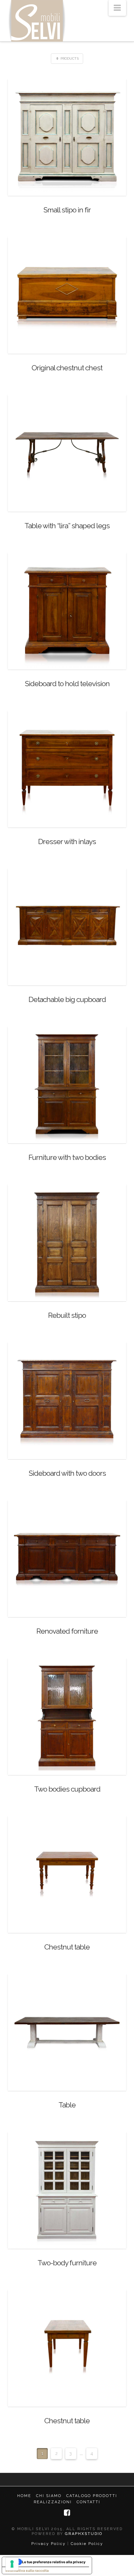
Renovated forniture (67, 1631)
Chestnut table (67, 1947)
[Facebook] (67, 2513)
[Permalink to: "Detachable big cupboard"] (67, 926)
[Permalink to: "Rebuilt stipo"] (67, 1242)
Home (24, 2496)
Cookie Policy (87, 2544)
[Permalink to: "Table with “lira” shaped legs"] (67, 453)
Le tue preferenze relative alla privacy (54, 2562)
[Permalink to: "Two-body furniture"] (67, 2190)
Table (67, 2105)
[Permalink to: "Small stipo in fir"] (67, 137)
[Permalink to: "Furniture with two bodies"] (67, 1084)
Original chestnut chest (67, 368)
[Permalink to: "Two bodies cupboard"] (67, 1716)
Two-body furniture (67, 2263)
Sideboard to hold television (67, 684)
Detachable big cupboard (67, 999)
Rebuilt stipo (67, 1315)
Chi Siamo (49, 2496)
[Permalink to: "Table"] (67, 2032)
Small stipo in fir (67, 210)
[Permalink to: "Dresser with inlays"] (67, 768)
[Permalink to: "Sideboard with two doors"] (67, 1400)
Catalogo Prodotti (92, 2496)
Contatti (88, 2502)
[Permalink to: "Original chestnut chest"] (67, 295)
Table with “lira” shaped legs (67, 526)
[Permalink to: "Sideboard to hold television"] (67, 610)
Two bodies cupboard (67, 1789)
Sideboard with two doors (67, 1473)
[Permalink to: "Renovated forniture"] (67, 1558)
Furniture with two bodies (67, 1157)
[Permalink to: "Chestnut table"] (67, 1874)
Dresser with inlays (67, 841)
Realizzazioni (53, 2502)
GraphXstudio (84, 2534)
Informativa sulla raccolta (27, 2570)
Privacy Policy (48, 2544)
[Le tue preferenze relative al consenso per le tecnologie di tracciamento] (12, 2564)
